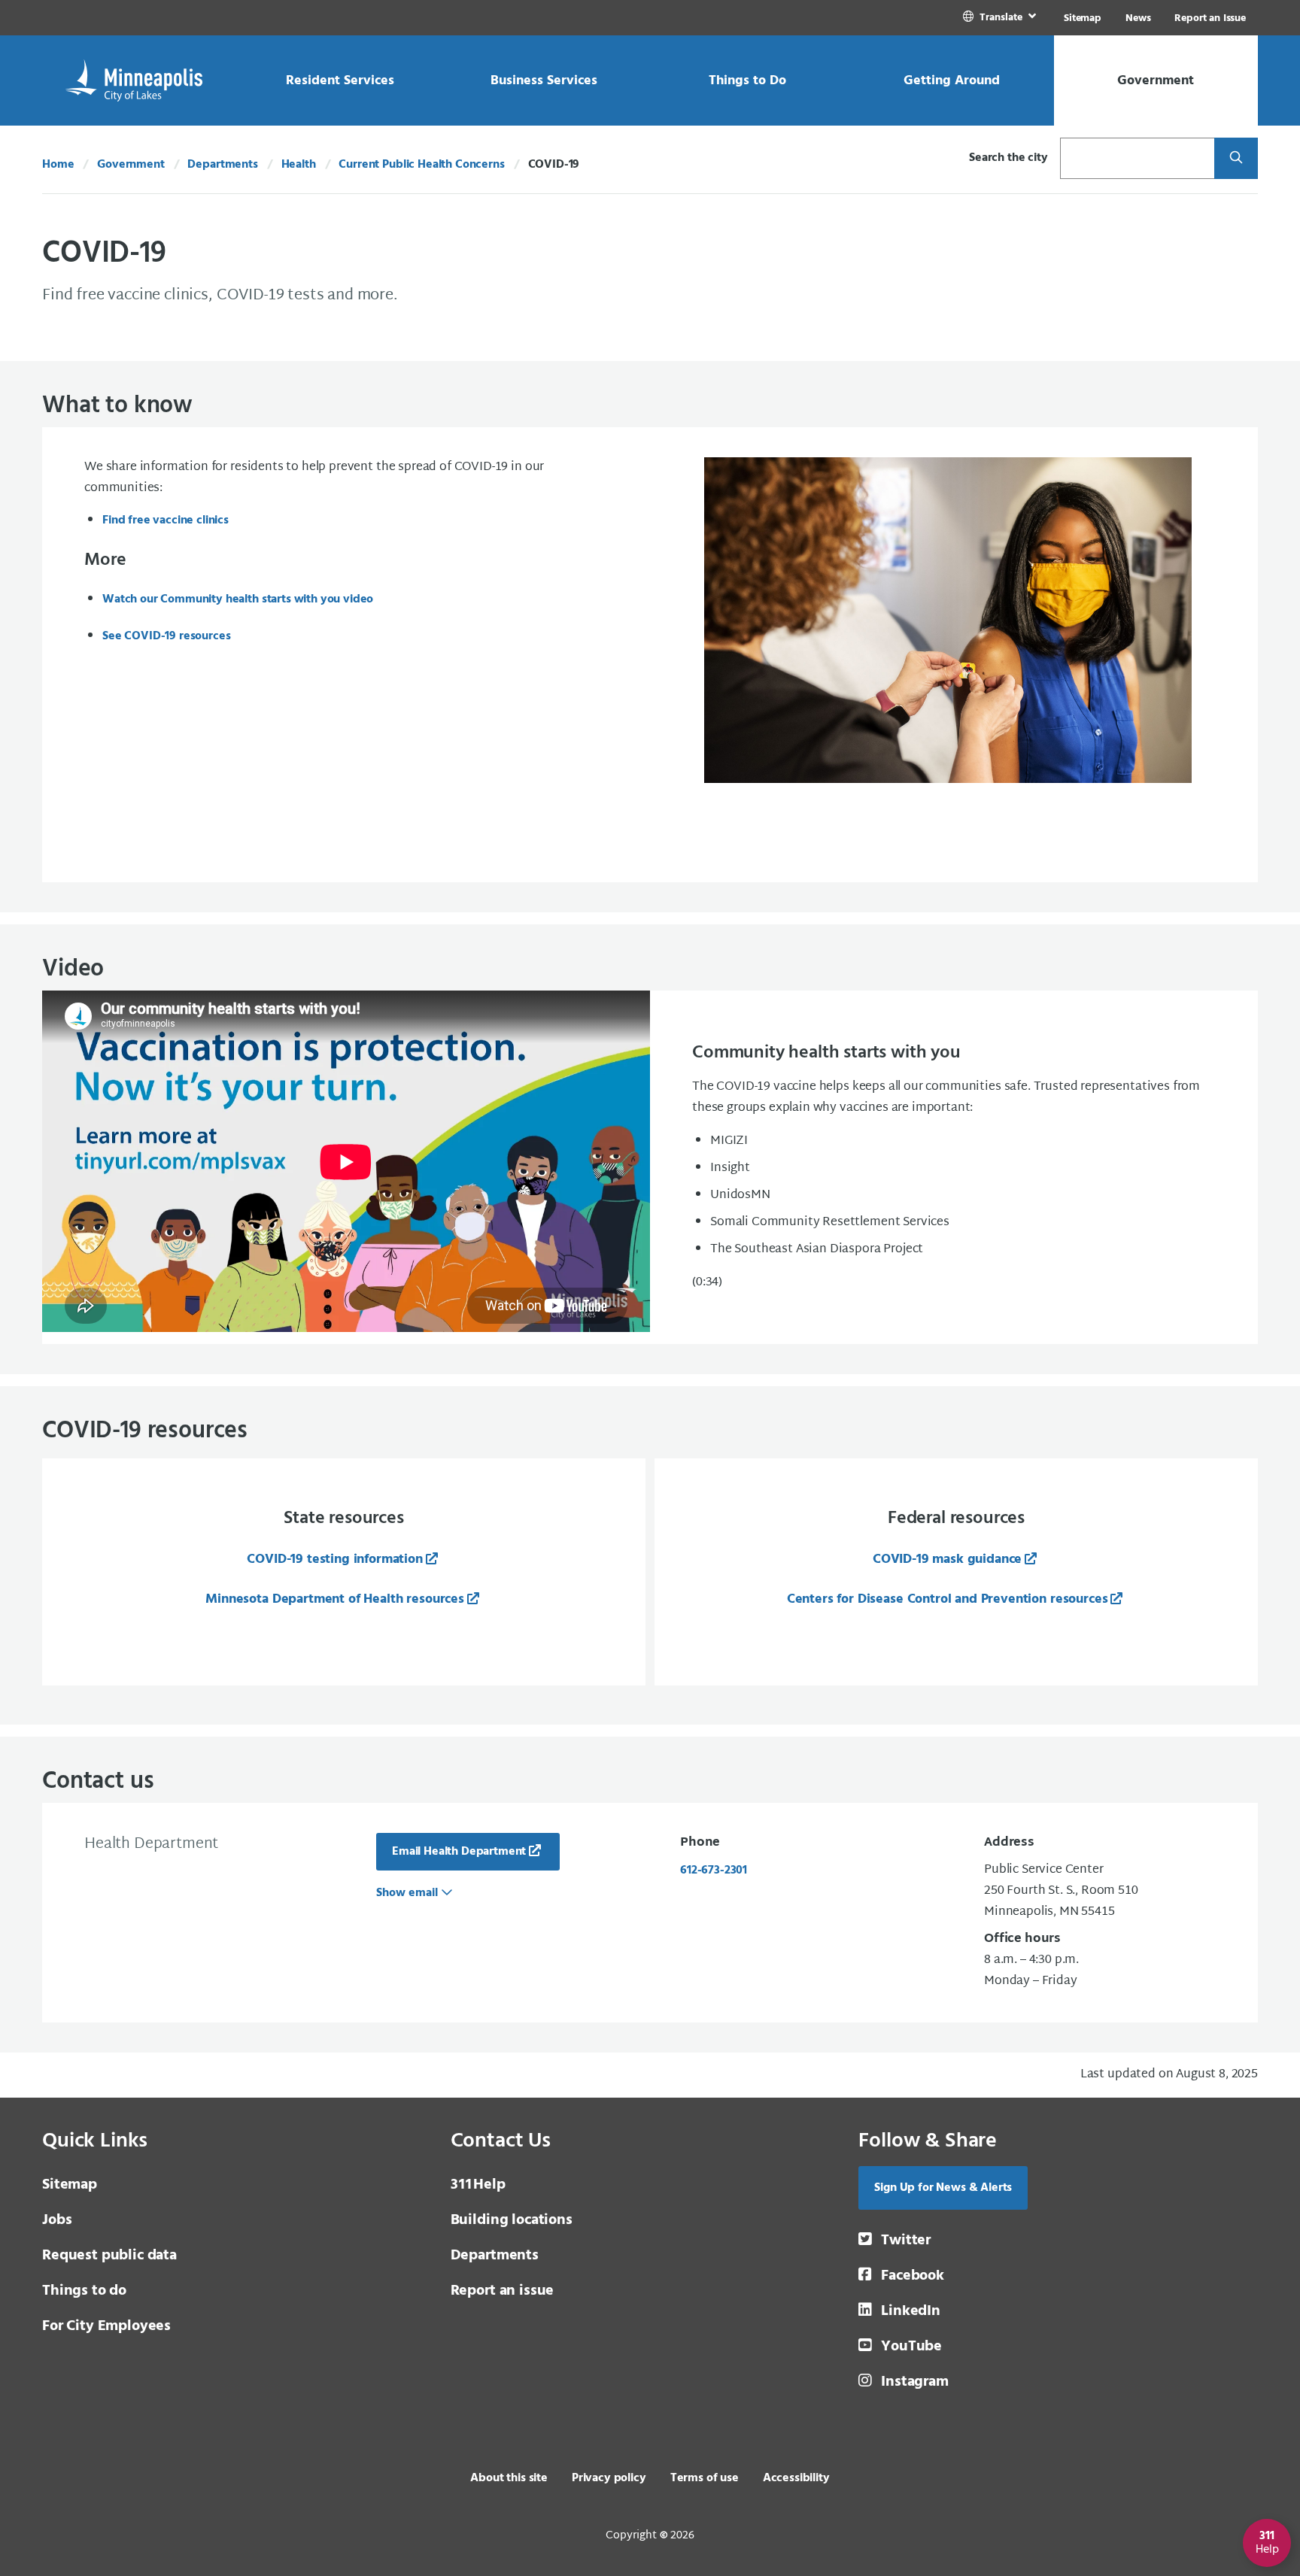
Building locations (512, 2220)
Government (131, 165)
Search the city (1008, 158)
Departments (222, 165)
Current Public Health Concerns (421, 165)
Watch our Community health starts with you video (238, 599)
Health (299, 165)
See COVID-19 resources (166, 636)
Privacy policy (609, 2478)
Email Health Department (459, 1852)
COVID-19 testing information (335, 1560)
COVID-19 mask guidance (947, 1560)
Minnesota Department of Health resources (335, 1599)
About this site (509, 2478)
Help (478, 2185)
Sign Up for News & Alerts (943, 2188)
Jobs (57, 2220)
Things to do (84, 2291)
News (1138, 18)
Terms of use (705, 2478)
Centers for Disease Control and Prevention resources (948, 1599)
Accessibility (796, 2478)
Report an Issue (1210, 18)
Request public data (109, 2256)
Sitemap (1083, 18)
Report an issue (503, 2291)
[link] (1001, 18)
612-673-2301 (714, 1871)
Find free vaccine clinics (166, 520)
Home (58, 165)
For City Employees (106, 2326)
